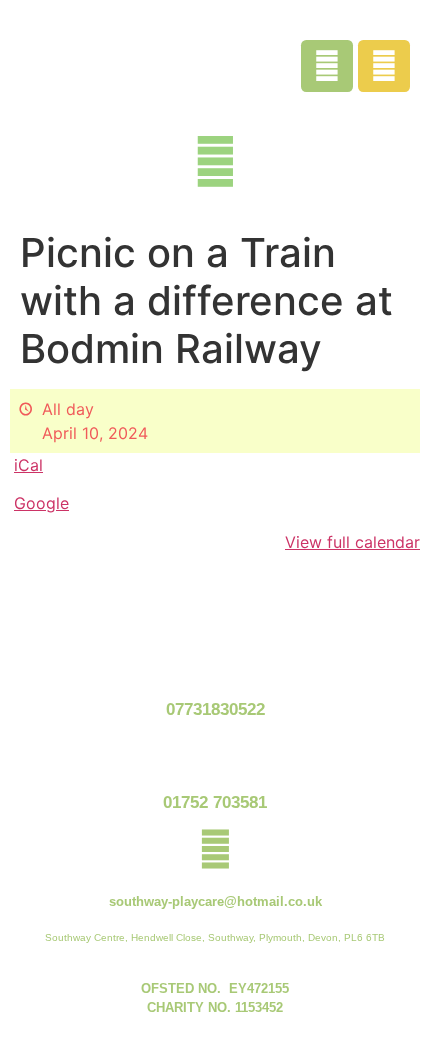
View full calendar (352, 542)
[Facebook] (327, 66)
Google (41, 503)
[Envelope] (384, 66)
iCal (28, 465)
